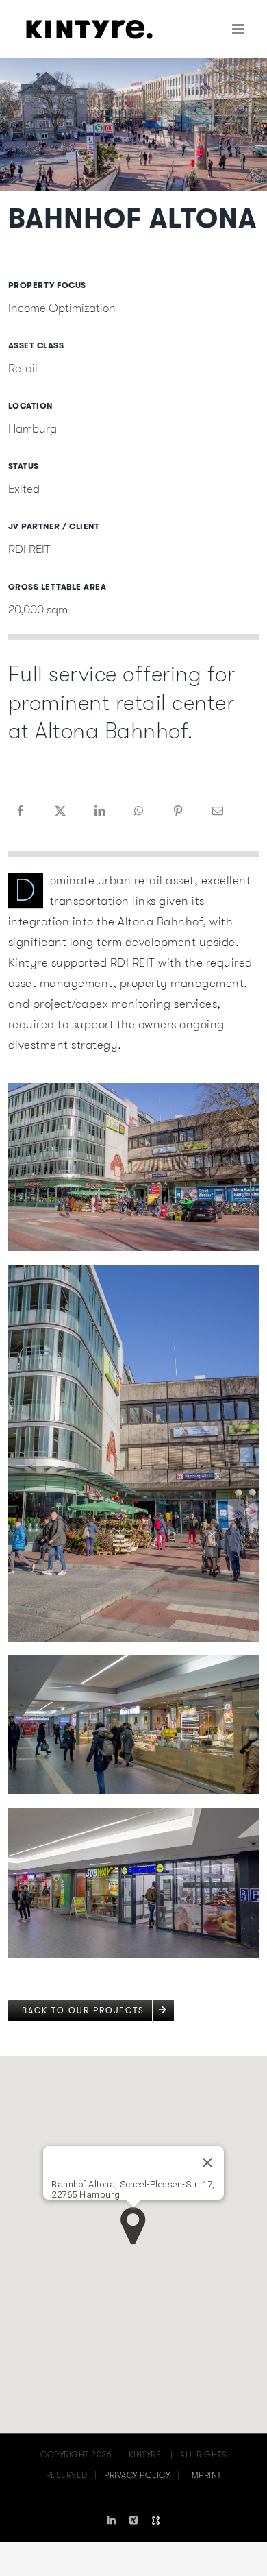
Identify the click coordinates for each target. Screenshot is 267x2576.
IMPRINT (205, 2475)
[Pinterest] (178, 812)
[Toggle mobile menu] (240, 29)
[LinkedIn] (100, 812)
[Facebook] (21, 812)
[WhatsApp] (139, 812)
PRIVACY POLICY (137, 2475)
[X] (61, 812)
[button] (133, 2226)
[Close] (207, 2163)
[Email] (218, 812)
